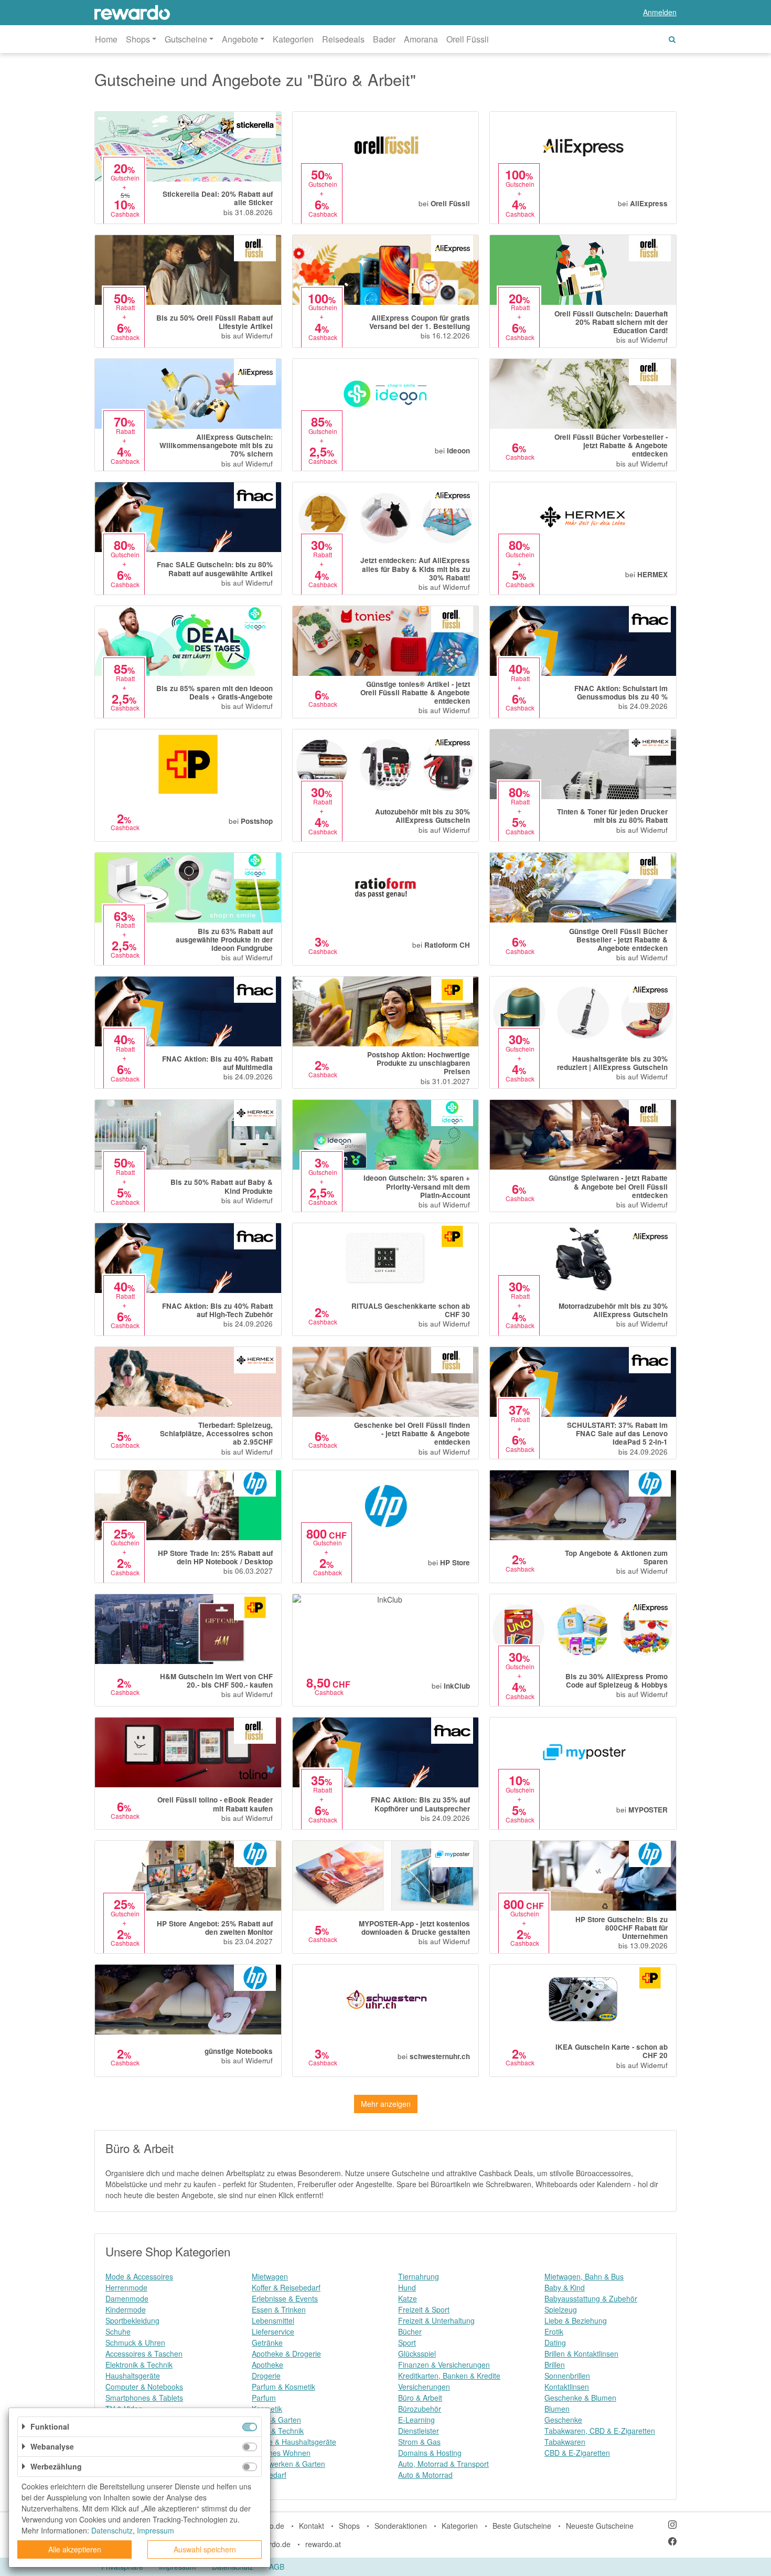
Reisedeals (343, 39)
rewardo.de (272, 2544)
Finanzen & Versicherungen (444, 2365)
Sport (407, 2342)
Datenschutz (112, 2530)
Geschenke (563, 2420)
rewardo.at (323, 2544)
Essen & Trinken (279, 2309)
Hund (407, 2287)
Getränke (267, 2342)
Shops (349, 2526)
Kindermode (126, 2309)
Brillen (555, 2365)
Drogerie (266, 2376)
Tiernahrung (419, 2276)
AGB (277, 2567)
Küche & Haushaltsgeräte (294, 2442)
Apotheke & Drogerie (286, 2354)
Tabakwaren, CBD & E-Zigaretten (600, 2431)
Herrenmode (126, 2287)
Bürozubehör (420, 2409)
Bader (384, 39)
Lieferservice (273, 2331)
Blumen (557, 2409)
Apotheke (267, 2365)
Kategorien (293, 39)
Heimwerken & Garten (288, 2464)
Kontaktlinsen (567, 2387)
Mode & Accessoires (139, 2276)
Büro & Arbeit (420, 2398)
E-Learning (416, 2420)
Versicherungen (424, 2387)
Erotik (554, 2331)
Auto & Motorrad (425, 2475)
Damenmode (127, 2298)
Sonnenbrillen (567, 2376)
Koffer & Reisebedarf (286, 2287)
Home (106, 39)
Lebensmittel (273, 2320)
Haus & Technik (278, 2431)
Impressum (156, 2530)
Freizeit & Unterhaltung (436, 2320)
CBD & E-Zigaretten (577, 2453)
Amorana (421, 39)
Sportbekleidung (132, 2320)
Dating (555, 2342)
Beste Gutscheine (522, 2526)
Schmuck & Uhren (135, 2342)
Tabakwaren (565, 2442)
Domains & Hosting (430, 2453)
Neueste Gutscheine (600, 2526)
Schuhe (118, 2331)
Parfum (264, 2398)
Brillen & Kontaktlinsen (581, 2354)
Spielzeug (561, 2309)
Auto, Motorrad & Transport (443, 2464)
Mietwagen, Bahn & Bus (584, 2276)
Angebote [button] (240, 39)
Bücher (410, 2331)
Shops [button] (138, 39)
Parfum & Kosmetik (283, 2387)
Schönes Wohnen (281, 2453)
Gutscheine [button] (186, 39)
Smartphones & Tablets (144, 2398)
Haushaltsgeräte (133, 2376)
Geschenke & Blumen (580, 2398)
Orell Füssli (468, 39)
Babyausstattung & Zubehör (591, 2298)
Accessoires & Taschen (144, 2354)
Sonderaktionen (401, 2526)
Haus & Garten (276, 2420)
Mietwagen (270, 2276)
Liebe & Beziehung (576, 2320)
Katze (408, 2298)
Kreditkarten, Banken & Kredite (449, 2376)
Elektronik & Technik (139, 2365)
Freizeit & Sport (424, 2309)
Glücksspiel (417, 2354)
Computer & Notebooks (144, 2387)
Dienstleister (419, 2431)
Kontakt (312, 2526)
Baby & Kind (565, 2287)
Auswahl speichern (205, 2549)
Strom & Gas (419, 2442)
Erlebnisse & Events (285, 2298)
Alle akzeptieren (75, 2549)
